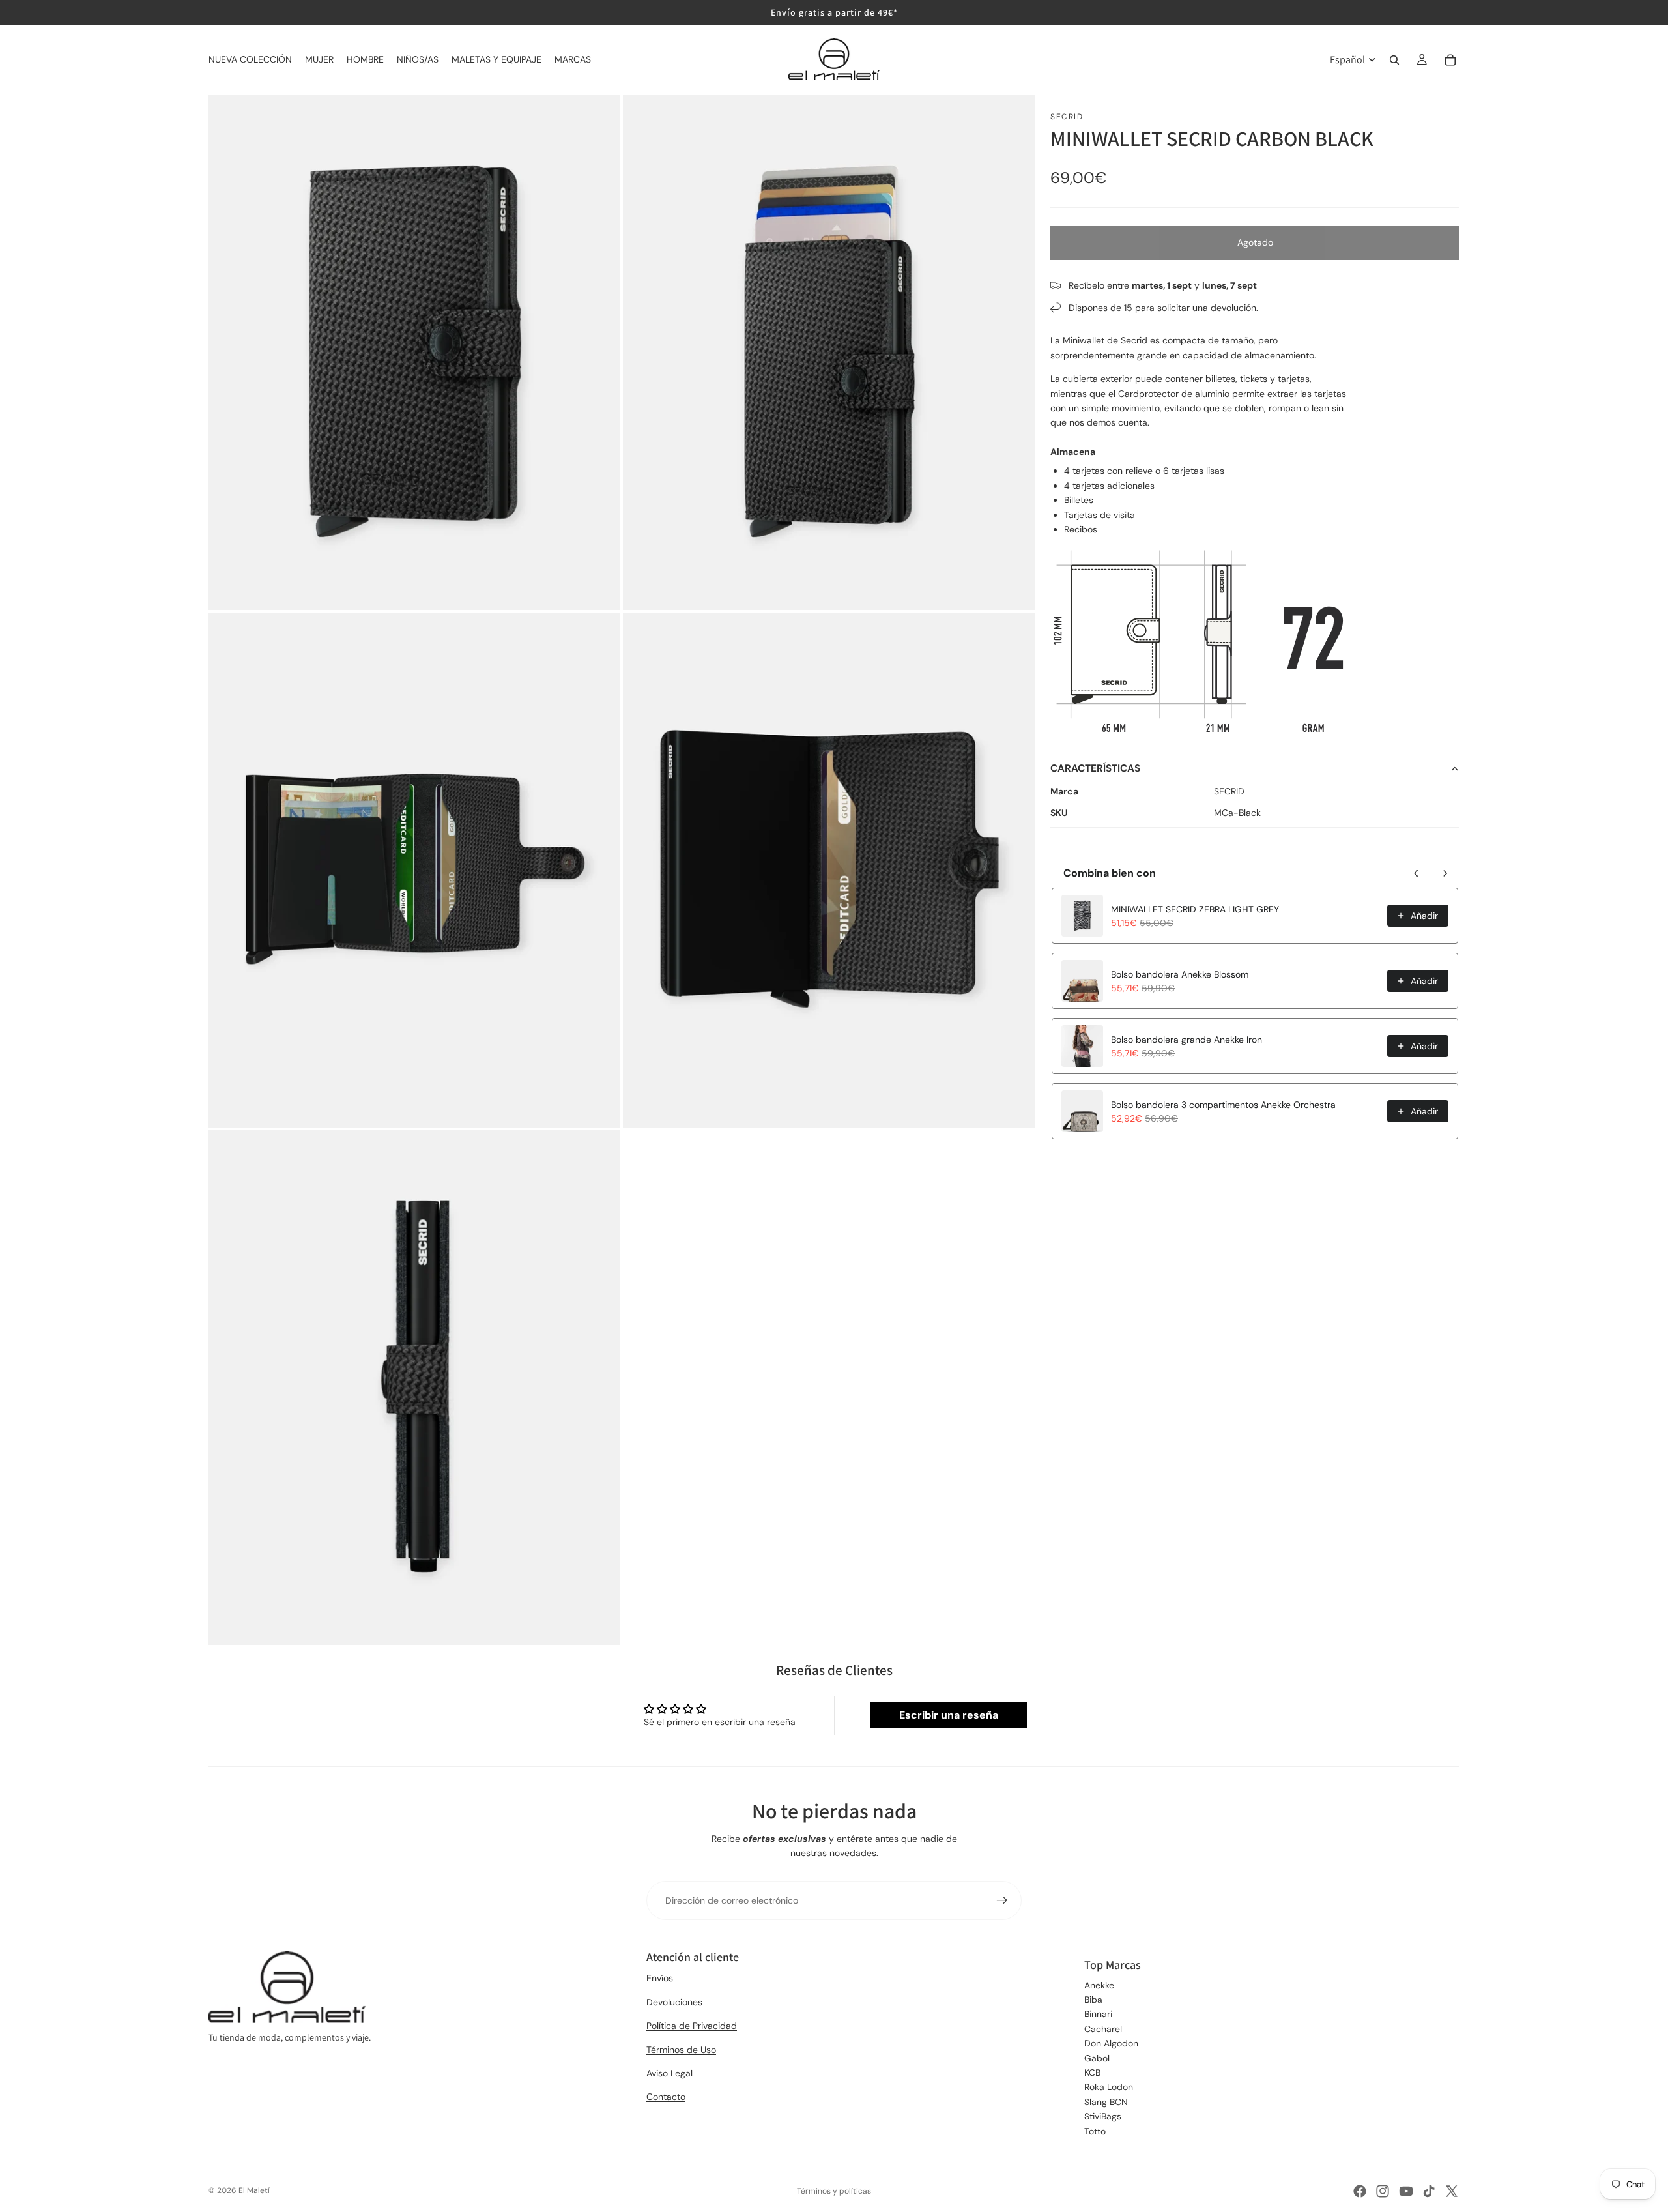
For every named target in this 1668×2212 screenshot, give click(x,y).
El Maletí (254, 2190)
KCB (1092, 2073)
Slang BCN (1106, 2102)
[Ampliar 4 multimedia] (829, 870)
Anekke (1099, 1985)
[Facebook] (1360, 2191)
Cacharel (1103, 2029)
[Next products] (1445, 873)
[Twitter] (1452, 2191)
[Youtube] (1406, 2191)
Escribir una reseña (949, 1715)
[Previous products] (1416, 873)
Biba (1093, 2000)
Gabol (1097, 2058)
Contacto (666, 2097)
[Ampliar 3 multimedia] (414, 870)
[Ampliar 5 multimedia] (414, 1388)
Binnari (1098, 2014)
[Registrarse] (1002, 1900)
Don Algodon (1111, 2043)
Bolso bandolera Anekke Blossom (1180, 974)
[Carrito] (1450, 60)
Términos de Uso (681, 2050)
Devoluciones (674, 2002)
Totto (1095, 2131)
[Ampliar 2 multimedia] (829, 353)
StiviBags (1103, 2116)
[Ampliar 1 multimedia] (414, 353)
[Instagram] (1383, 2191)
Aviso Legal (669, 2073)
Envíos (660, 1978)
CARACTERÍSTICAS (1095, 768)
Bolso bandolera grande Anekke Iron (1186, 1040)
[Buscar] (1394, 60)
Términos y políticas (834, 2191)
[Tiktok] (1429, 2191)
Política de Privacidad (692, 2026)
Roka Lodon (1109, 2087)
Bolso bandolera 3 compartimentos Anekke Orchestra (1223, 1105)
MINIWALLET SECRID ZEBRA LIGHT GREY (1195, 909)
